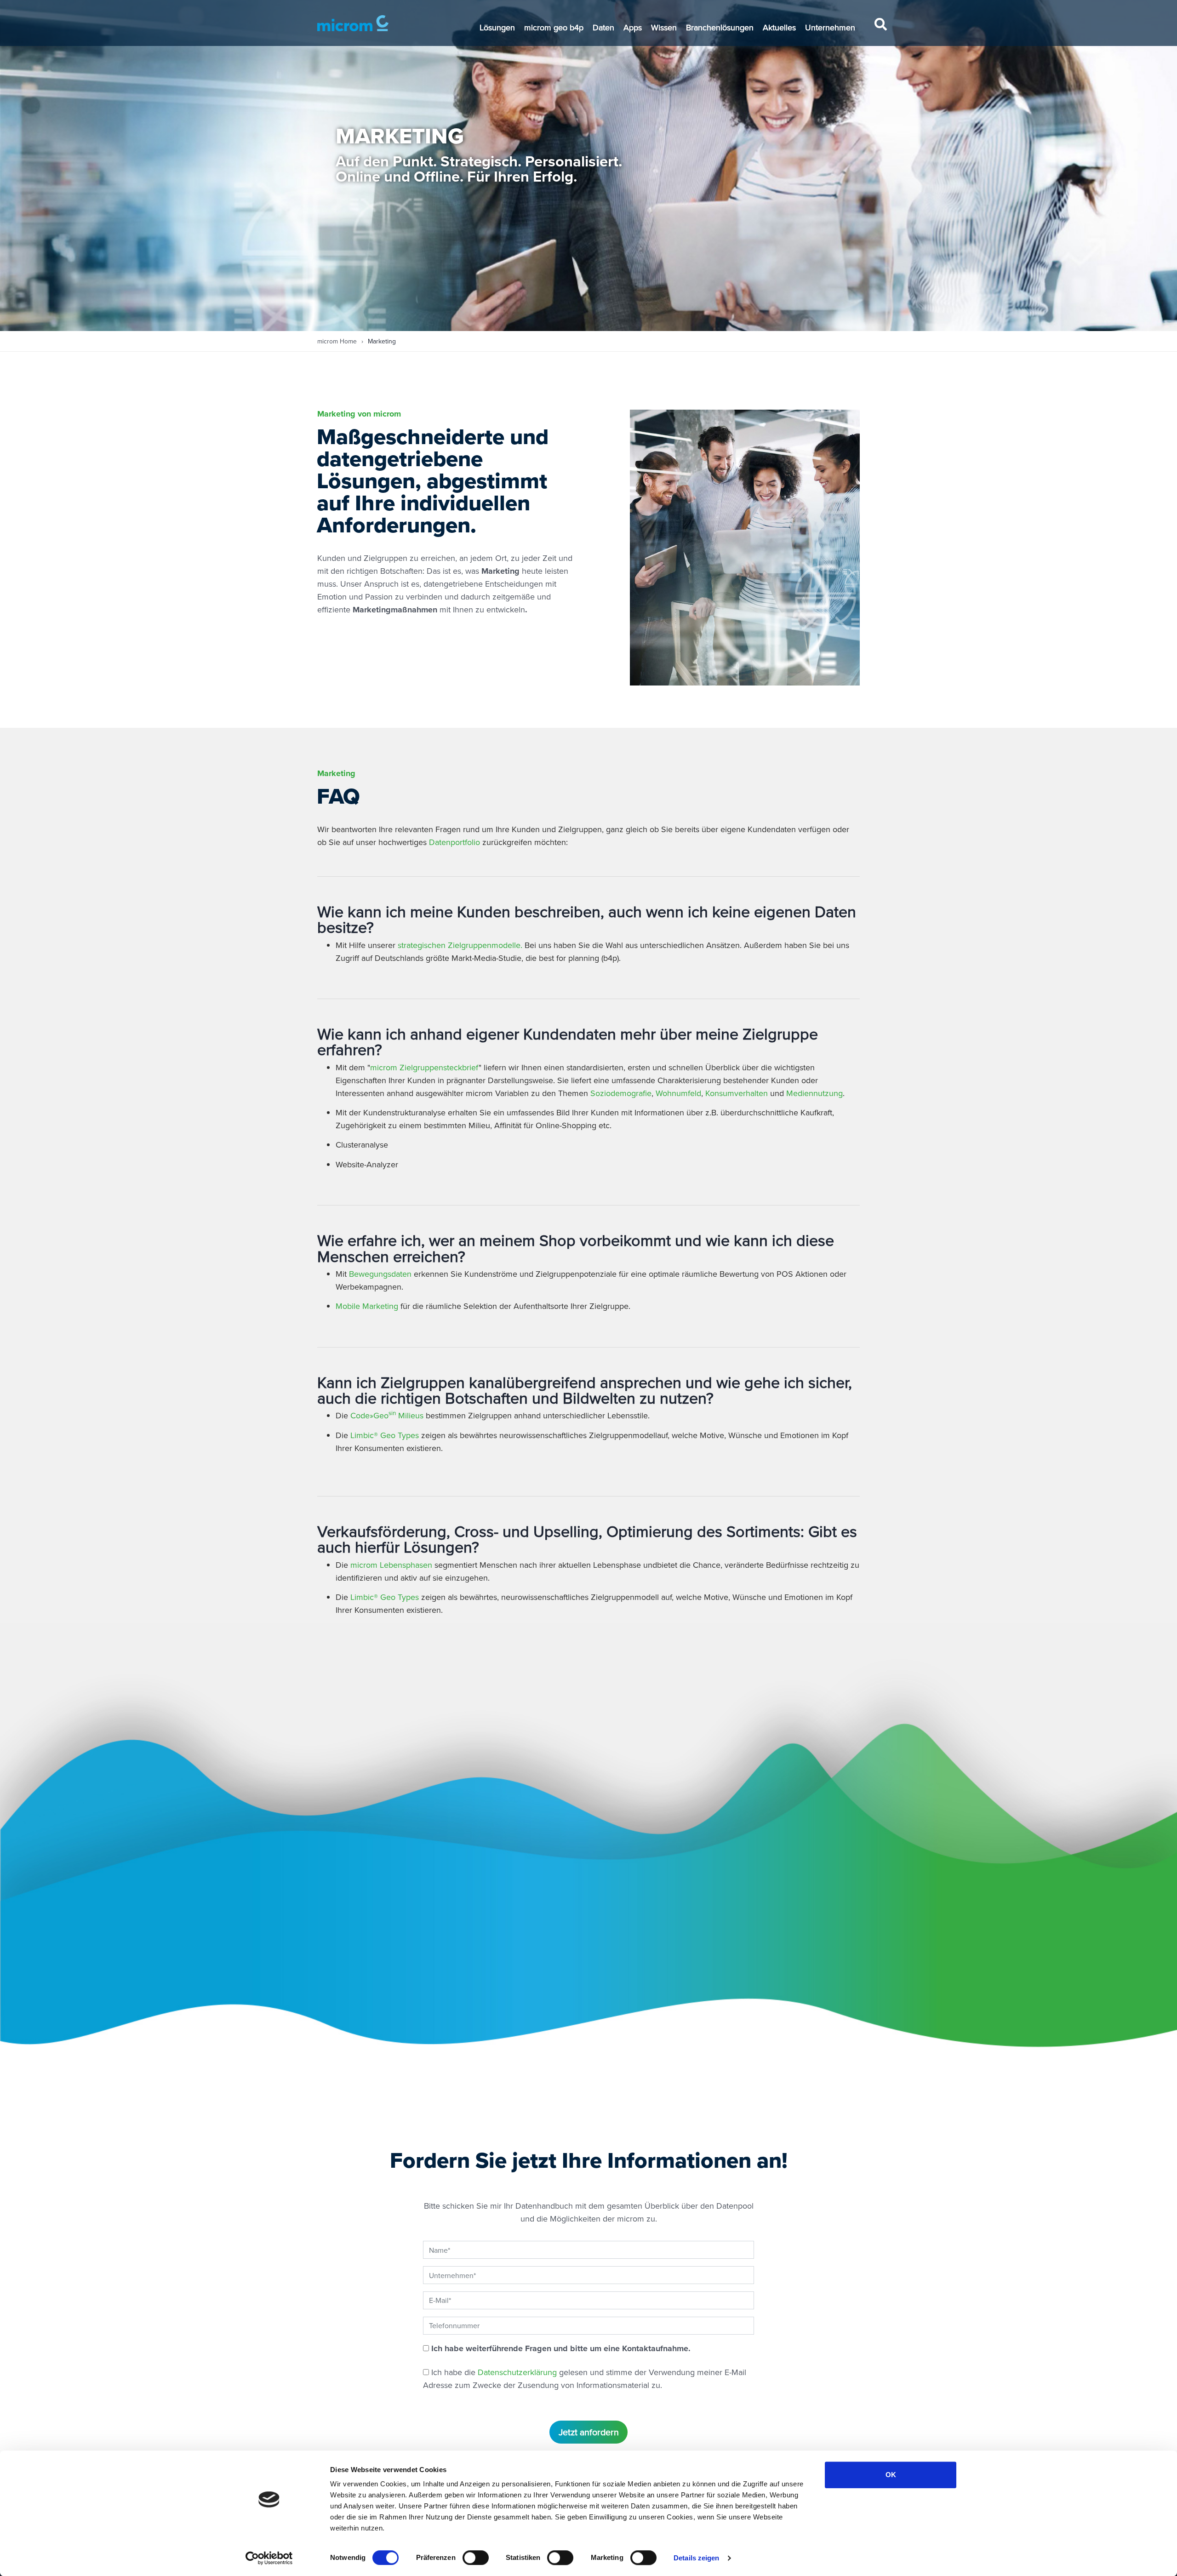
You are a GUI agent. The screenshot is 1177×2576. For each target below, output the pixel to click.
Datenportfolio (456, 842)
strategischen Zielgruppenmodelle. (461, 945)
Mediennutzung (814, 1093)
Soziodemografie (621, 1093)
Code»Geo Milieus (387, 1415)
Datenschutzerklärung (517, 2372)
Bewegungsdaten (381, 1274)
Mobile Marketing (368, 1306)
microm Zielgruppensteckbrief (424, 1067)
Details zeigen (696, 2558)
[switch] (476, 2558)
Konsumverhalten (737, 1093)
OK (891, 2475)
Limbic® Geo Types (386, 1435)
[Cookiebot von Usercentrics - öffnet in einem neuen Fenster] (269, 2558)
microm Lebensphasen (392, 1565)
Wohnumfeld (678, 1093)
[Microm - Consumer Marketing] (353, 23)
